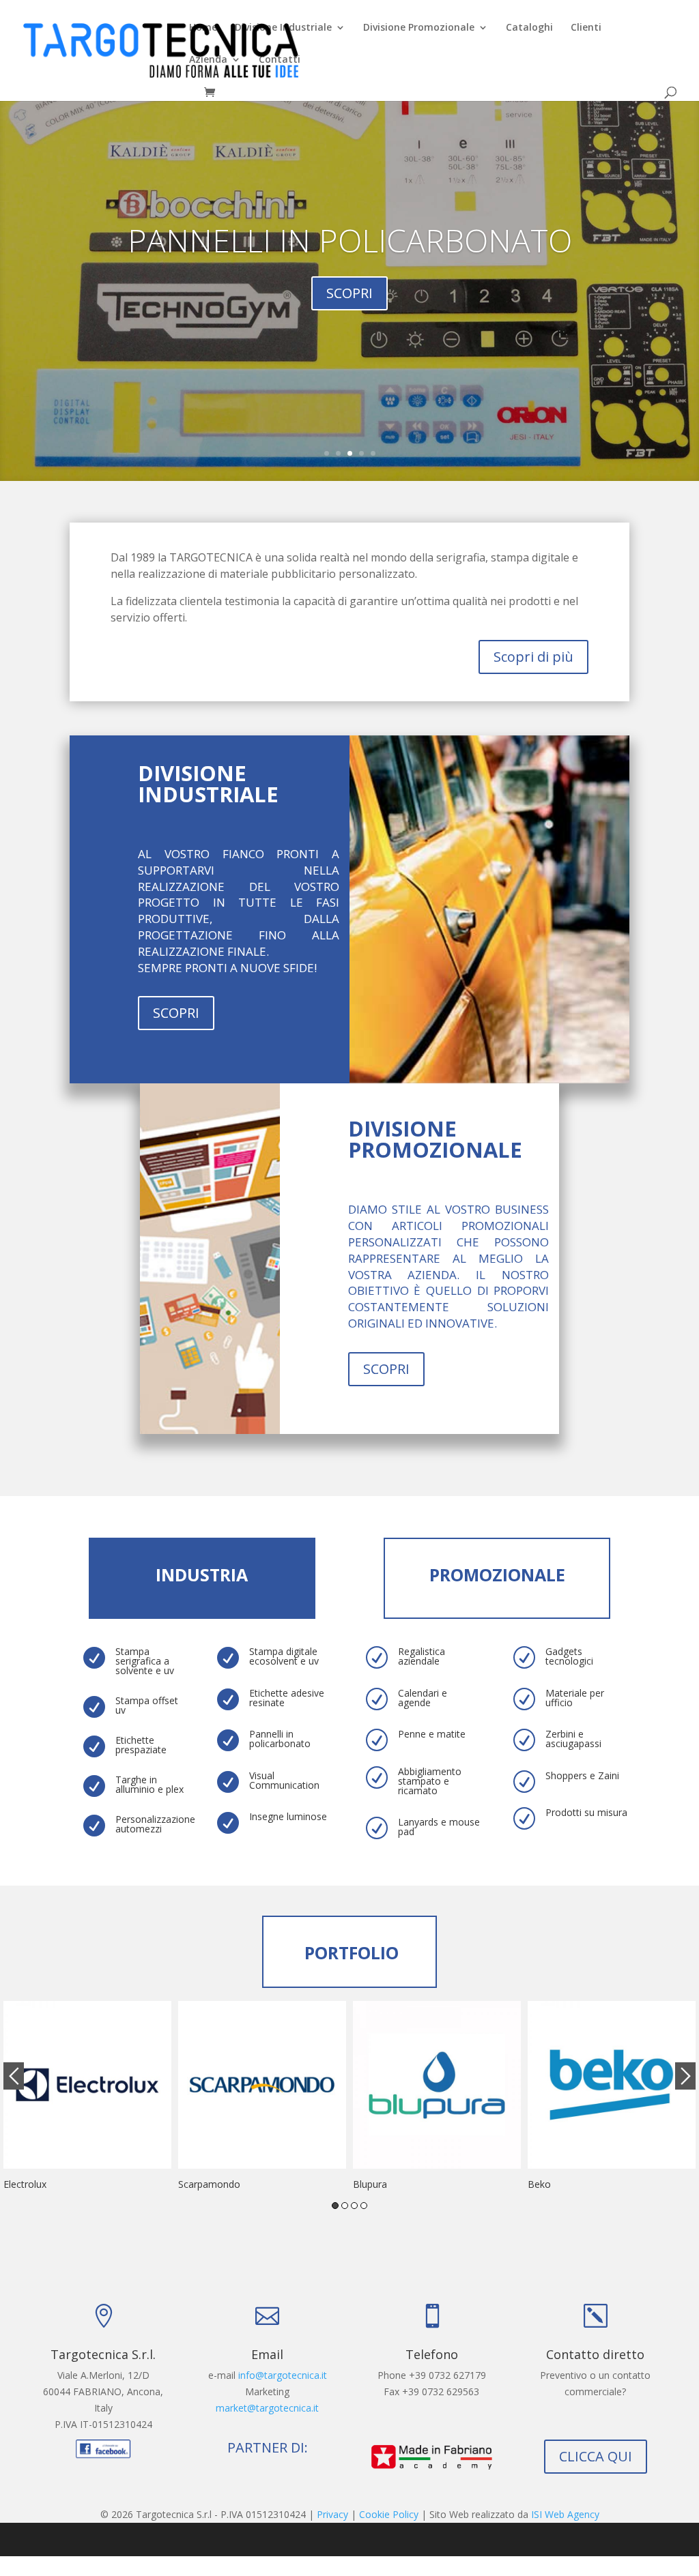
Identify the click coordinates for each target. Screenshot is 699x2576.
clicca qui (596, 2456)
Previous (14, 2076)
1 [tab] (335, 2206)
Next (685, 2076)
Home (203, 28)
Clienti (586, 28)
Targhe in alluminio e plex (149, 1784)
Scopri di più (533, 657)
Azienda (208, 60)
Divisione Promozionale (419, 28)
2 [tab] (345, 2206)
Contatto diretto (595, 2354)
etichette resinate (349, 261)
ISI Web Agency (565, 2514)
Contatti (280, 60)
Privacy (332, 2514)
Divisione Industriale (283, 28)
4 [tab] (364, 2206)
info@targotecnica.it (283, 2375)
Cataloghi (529, 28)
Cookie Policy (389, 2514)
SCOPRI (176, 1013)
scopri (349, 314)
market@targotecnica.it (267, 2408)
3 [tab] (354, 2206)
